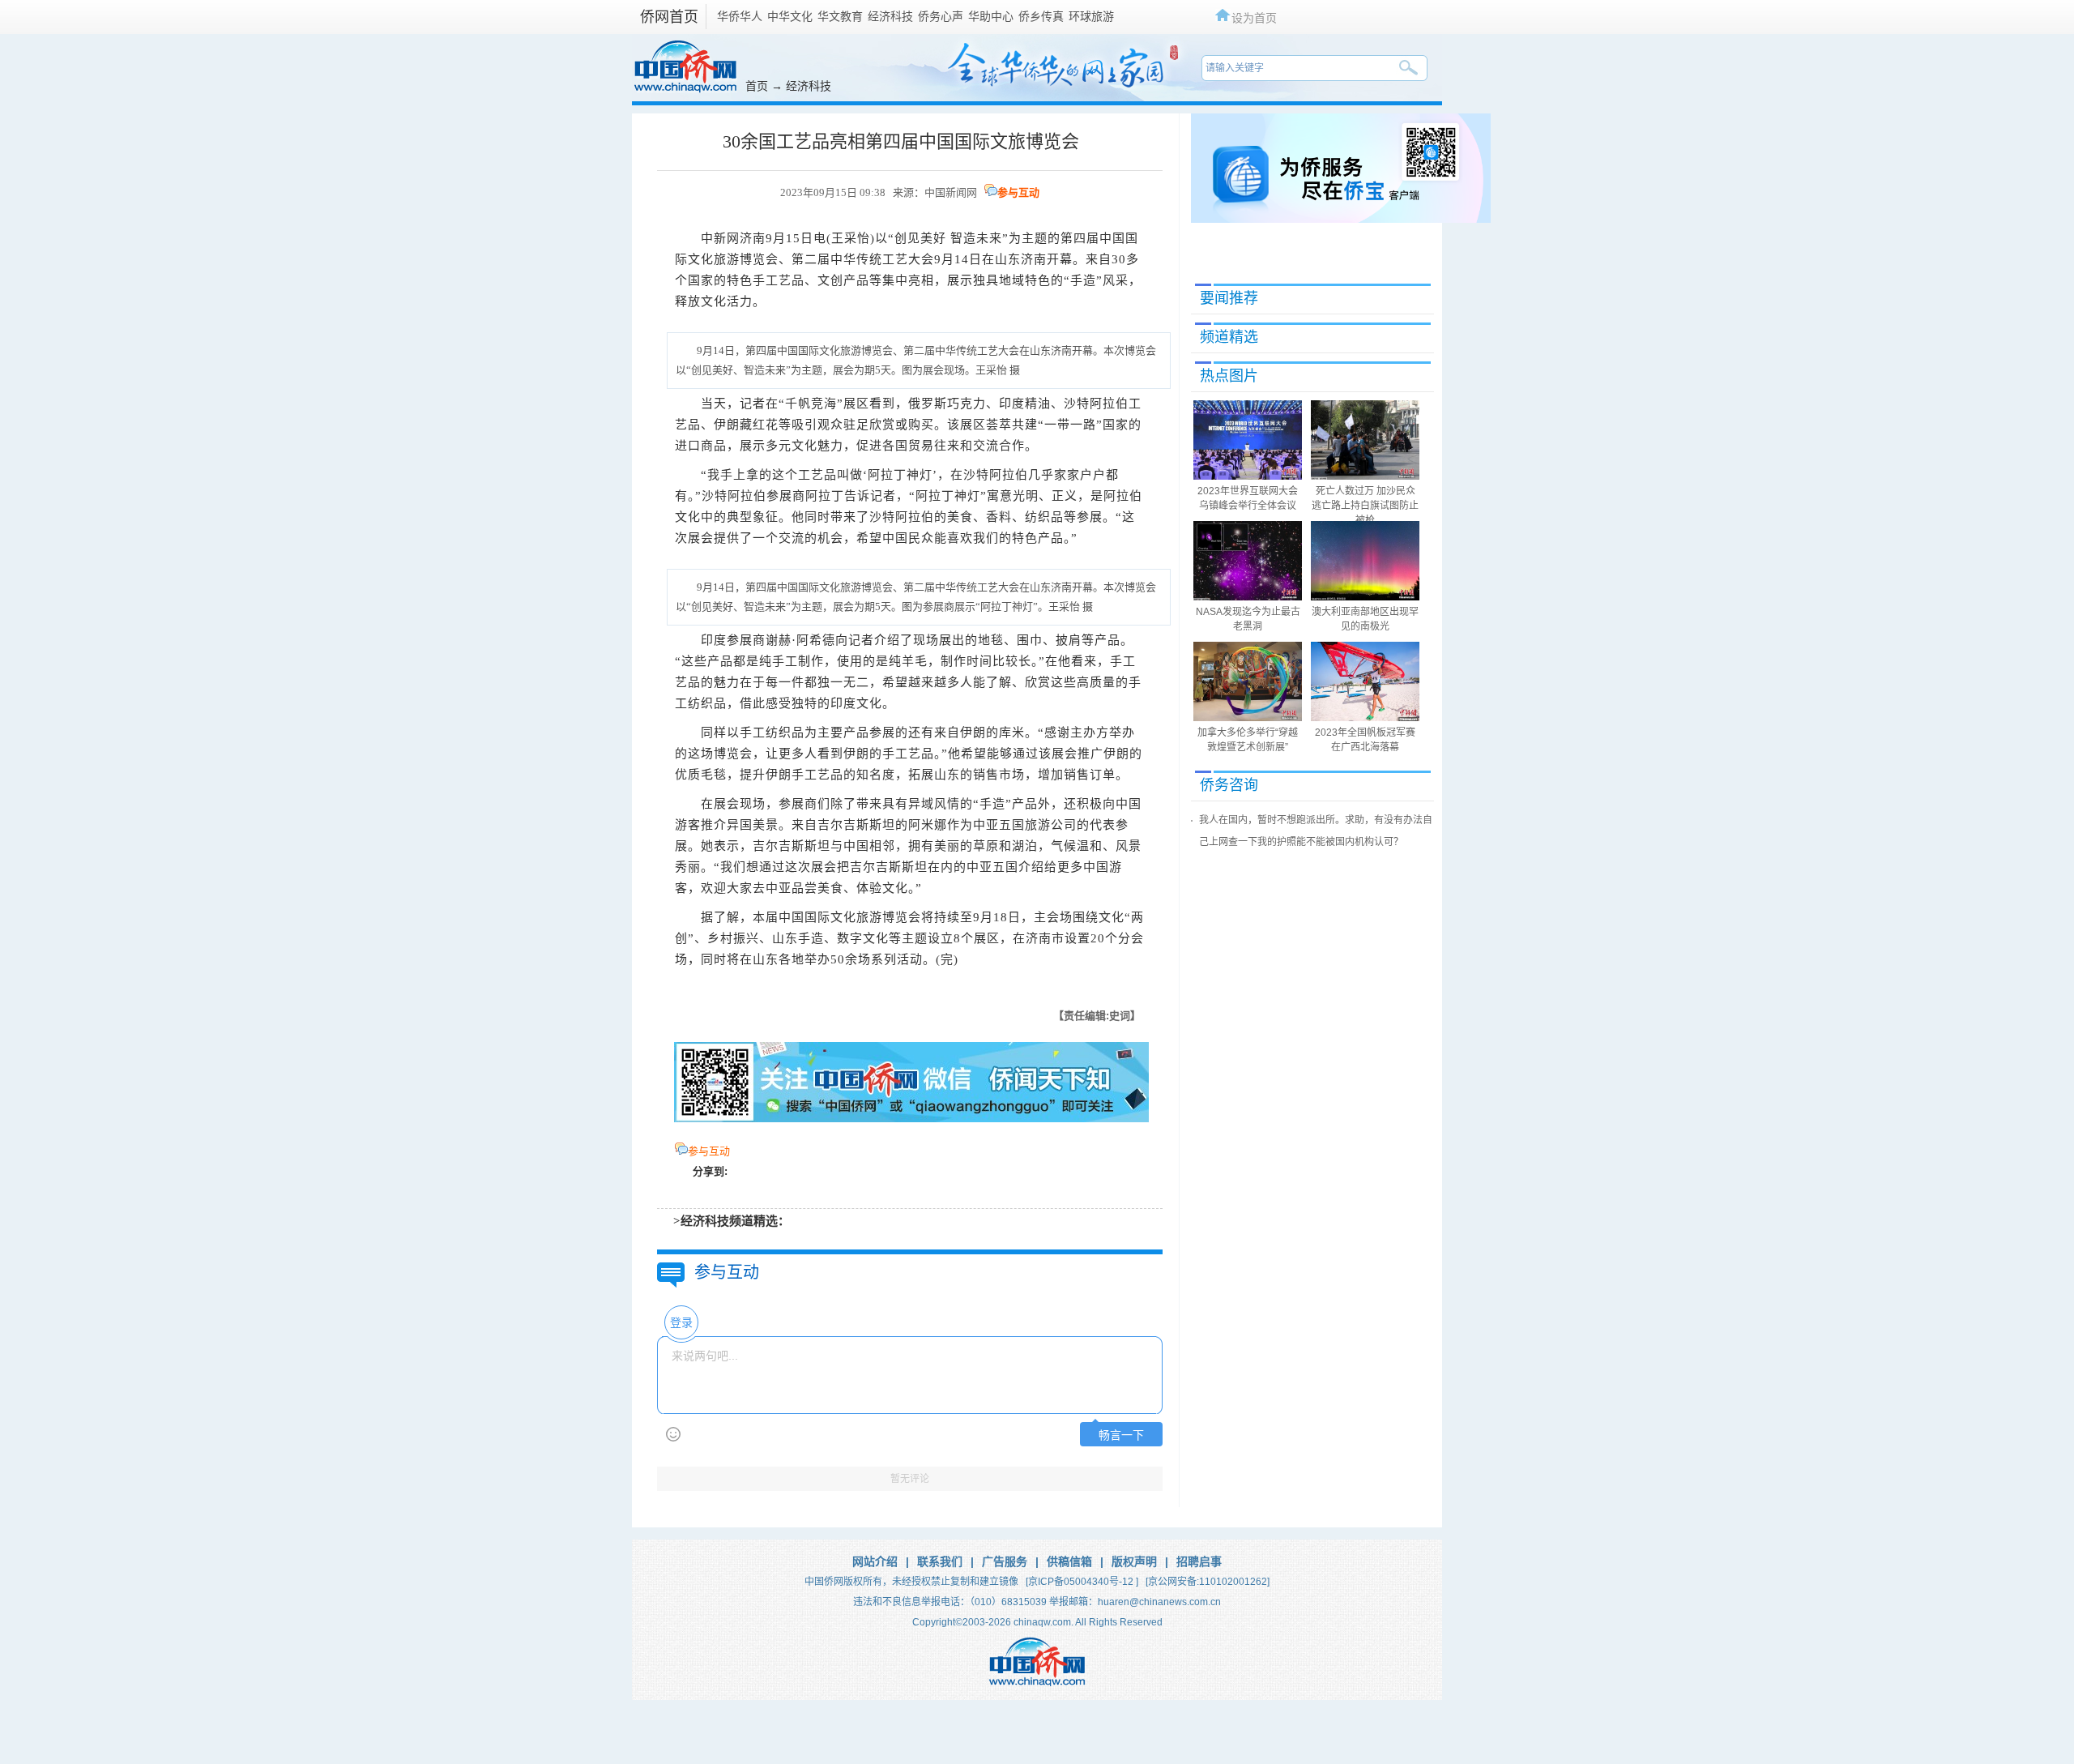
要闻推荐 (1229, 298)
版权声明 (1134, 1561)
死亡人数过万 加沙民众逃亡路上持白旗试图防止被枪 (1365, 506)
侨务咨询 (1229, 785)
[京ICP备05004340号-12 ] (1082, 1582)
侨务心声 (941, 16)
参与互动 (1018, 192)
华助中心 (991, 16)
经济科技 (890, 16)
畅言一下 (1121, 1435)
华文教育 (840, 16)
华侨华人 (740, 16)
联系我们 (940, 1561)
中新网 (720, 238)
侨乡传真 (1041, 16)
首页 (757, 86)
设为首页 (1254, 17)
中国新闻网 (951, 192)
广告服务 (1005, 1561)
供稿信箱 (1069, 1561)
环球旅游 (1091, 16)
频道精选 (1229, 337)
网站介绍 (875, 1561)
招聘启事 (1199, 1561)
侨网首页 (669, 17)
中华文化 (790, 16)
